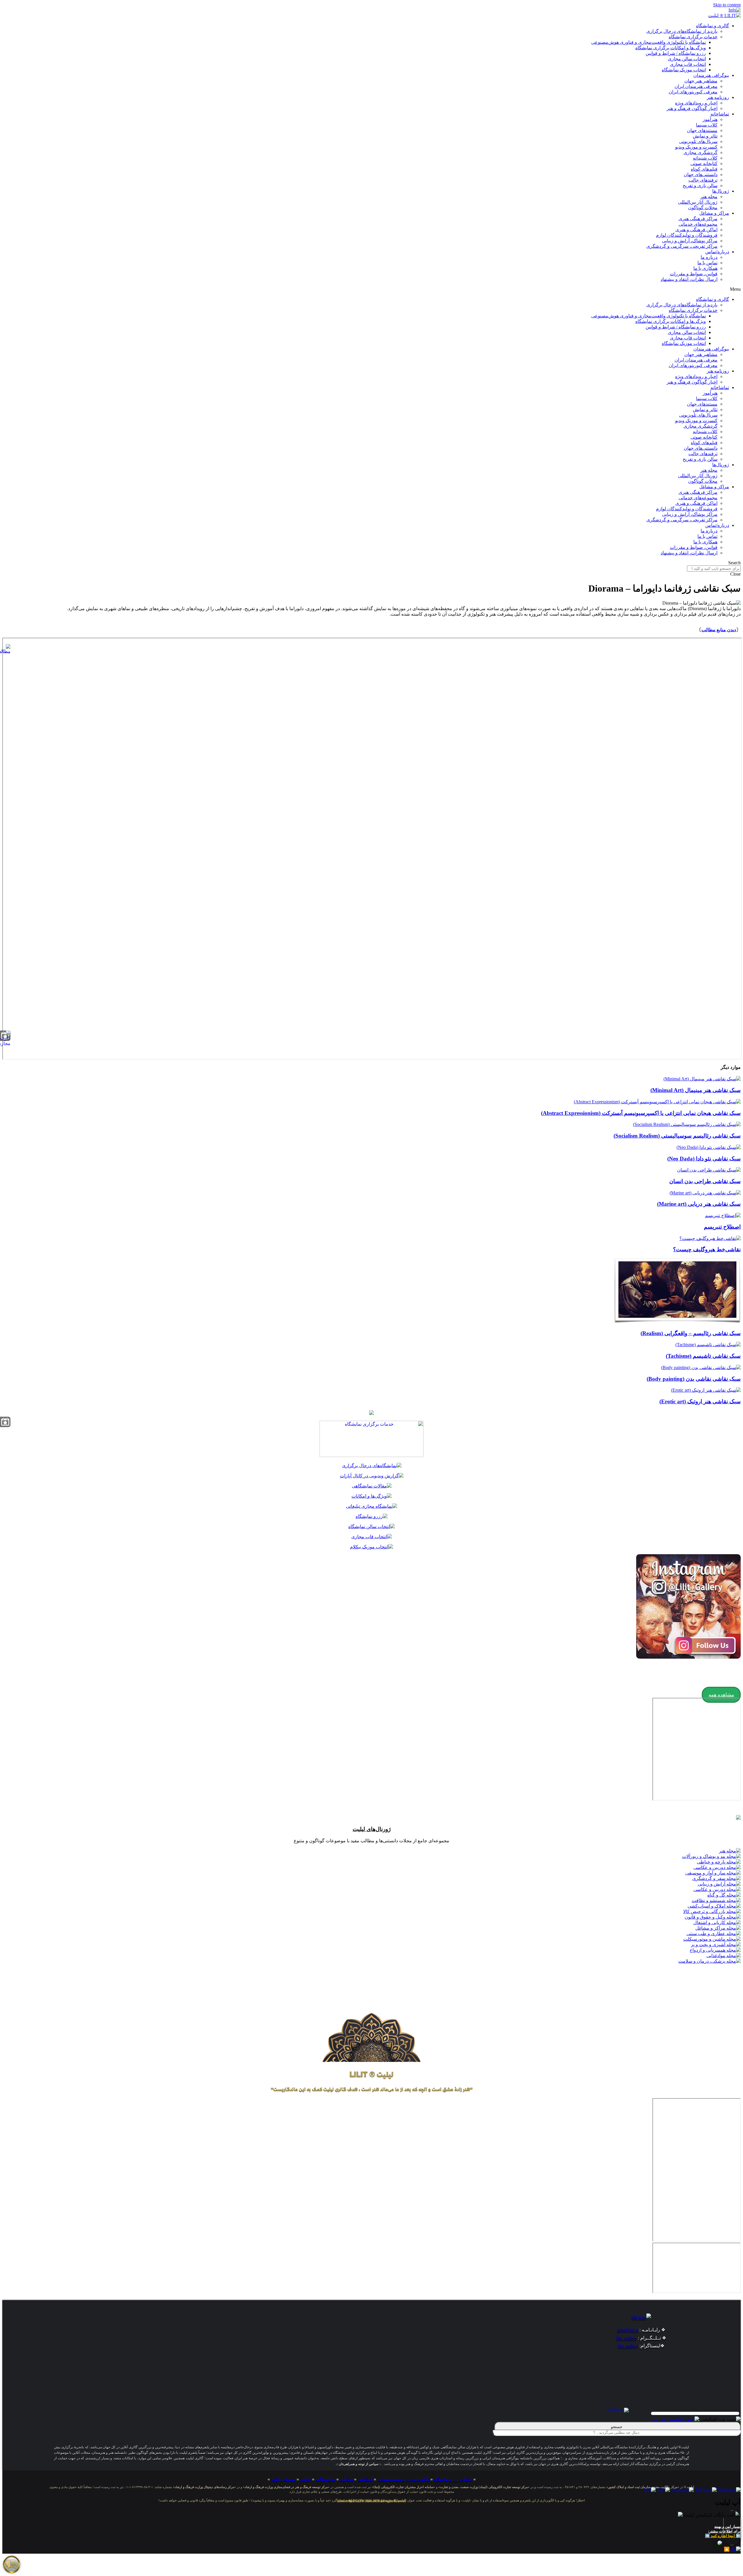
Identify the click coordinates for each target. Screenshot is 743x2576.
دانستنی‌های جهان (701, 175)
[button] (371, 289)
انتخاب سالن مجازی (687, 59)
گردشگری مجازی (700, 152)
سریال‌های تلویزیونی (698, 141)
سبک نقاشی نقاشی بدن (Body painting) (694, 1379)
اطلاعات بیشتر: (720, 2531)
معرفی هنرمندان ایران (696, 86)
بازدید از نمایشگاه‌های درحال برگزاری (682, 31)
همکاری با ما (705, 268)
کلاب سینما (707, 125)
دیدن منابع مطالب (719, 630)
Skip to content (727, 5)
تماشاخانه (720, 114)
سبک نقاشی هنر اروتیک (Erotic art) (700, 1401)
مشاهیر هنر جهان (701, 81)
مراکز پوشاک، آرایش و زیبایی (690, 241)
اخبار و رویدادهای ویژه (696, 103)
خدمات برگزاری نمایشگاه (693, 37)
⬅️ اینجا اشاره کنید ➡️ (723, 2536)
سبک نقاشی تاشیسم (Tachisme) (703, 1356)
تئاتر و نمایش (705, 136)
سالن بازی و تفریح (700, 186)
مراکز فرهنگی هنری (698, 219)
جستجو (618, 2427)
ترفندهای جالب (703, 180)
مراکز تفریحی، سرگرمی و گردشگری (682, 246)
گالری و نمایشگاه (713, 26)
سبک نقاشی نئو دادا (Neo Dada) (704, 1159)
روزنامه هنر (718, 97)
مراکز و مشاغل (714, 213)
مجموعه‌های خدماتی (698, 224)
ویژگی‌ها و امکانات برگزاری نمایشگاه (671, 48)
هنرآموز (710, 119)
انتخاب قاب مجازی (688, 64)
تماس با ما (707, 263)
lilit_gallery (626, 2338)
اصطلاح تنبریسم (722, 1227)
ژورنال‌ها (721, 191)
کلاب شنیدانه (705, 158)
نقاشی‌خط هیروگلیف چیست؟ (707, 1249)
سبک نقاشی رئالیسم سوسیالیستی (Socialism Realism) (677, 1136)
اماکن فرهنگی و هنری (696, 230)
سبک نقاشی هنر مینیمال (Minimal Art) (696, 1090)
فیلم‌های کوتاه (704, 169)
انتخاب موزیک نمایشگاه (684, 70)
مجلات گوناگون (703, 208)
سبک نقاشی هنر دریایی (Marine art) (699, 1204)
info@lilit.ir (628, 2330)
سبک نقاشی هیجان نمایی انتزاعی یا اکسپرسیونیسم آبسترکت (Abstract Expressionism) (641, 1113)
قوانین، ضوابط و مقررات (694, 274)
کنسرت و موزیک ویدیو (696, 147)
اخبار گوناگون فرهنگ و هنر (692, 108)
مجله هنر (709, 197)
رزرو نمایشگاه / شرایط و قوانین (676, 53)
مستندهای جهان (702, 130)
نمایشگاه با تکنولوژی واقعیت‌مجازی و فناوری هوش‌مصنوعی (649, 42)
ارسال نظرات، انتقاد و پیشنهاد (689, 279)
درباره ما (709, 257)
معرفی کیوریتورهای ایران (693, 92)
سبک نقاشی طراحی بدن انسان (705, 1181)
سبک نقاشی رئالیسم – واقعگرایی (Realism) (691, 1333)
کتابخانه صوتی (704, 163)
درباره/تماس (717, 252)
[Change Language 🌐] (735, 10)
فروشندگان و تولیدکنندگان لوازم (687, 235)
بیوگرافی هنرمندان (711, 75)
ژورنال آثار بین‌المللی (698, 202)
